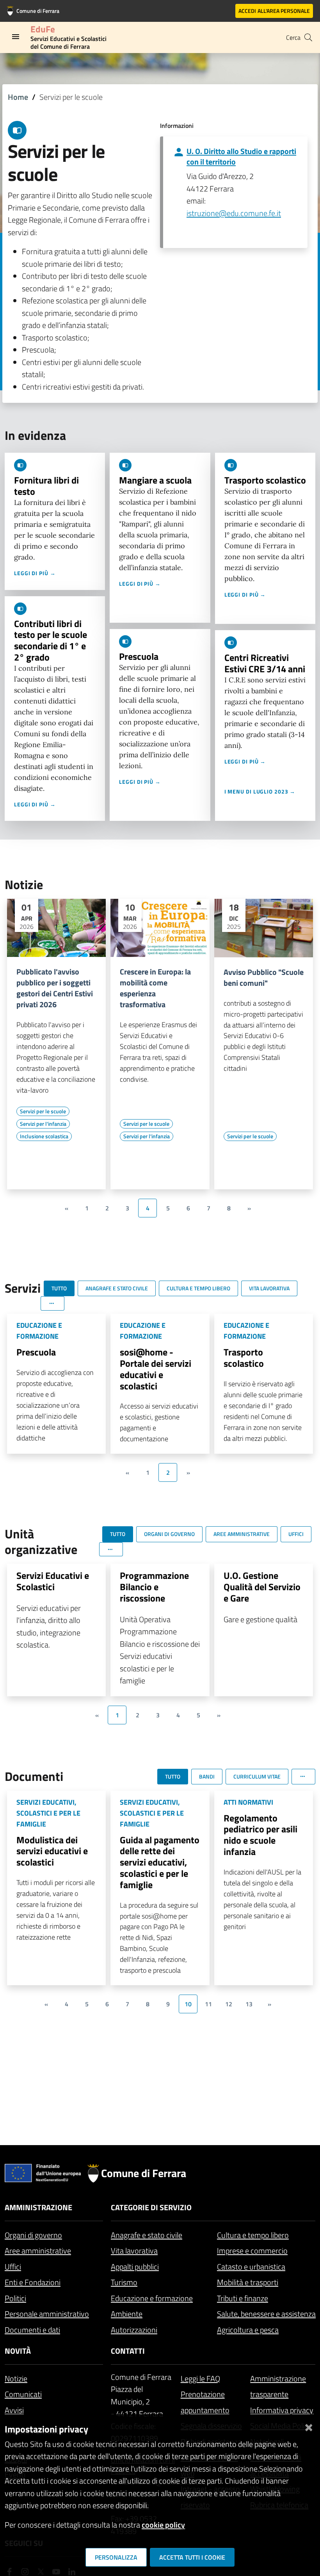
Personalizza (116, 2557)
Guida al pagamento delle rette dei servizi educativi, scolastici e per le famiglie (160, 1862)
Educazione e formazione (152, 2298)
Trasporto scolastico (265, 480)
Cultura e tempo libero (253, 2235)
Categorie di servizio (151, 2207)
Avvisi (14, 2410)
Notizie (16, 2378)
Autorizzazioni (134, 2330)
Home (18, 97)
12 (229, 2004)
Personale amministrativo (47, 2314)
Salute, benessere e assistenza (266, 2314)
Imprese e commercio (252, 2251)
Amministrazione (38, 2207)
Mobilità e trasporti (248, 2282)
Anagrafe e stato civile (147, 2235)
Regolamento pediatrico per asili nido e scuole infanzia (260, 1835)
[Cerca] (308, 37)
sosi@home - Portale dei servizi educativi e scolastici (156, 1369)
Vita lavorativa (134, 2251)
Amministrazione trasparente (278, 2386)
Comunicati (23, 2394)
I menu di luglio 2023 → (260, 791)
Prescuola (139, 656)
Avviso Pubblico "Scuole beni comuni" (264, 978)
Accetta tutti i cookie (192, 2557)
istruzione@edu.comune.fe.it (234, 213)
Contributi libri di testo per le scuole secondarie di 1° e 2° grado (51, 640)
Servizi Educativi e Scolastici (53, 1581)
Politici (15, 2298)
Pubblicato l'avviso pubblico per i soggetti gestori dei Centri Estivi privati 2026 (55, 988)
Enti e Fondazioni (33, 2282)
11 (208, 2004)
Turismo (124, 2282)
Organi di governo (33, 2235)
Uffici (13, 2267)
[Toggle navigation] (16, 37)
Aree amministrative (38, 2251)
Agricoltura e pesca (248, 2330)
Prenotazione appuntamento (205, 2402)
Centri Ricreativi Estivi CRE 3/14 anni (265, 663)
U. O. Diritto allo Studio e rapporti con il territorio (241, 156)
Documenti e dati (32, 2330)
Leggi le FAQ (200, 2378)
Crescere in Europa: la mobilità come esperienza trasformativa (155, 988)
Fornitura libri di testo (46, 486)
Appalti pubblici (135, 2267)
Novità (18, 2351)
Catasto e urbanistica (251, 2267)
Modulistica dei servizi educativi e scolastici (52, 1851)
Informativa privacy (282, 2410)
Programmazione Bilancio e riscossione (154, 1587)
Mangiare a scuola (155, 480)
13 (249, 2004)
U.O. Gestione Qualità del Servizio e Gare (262, 1587)
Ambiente (127, 2314)
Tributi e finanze (243, 2298)
